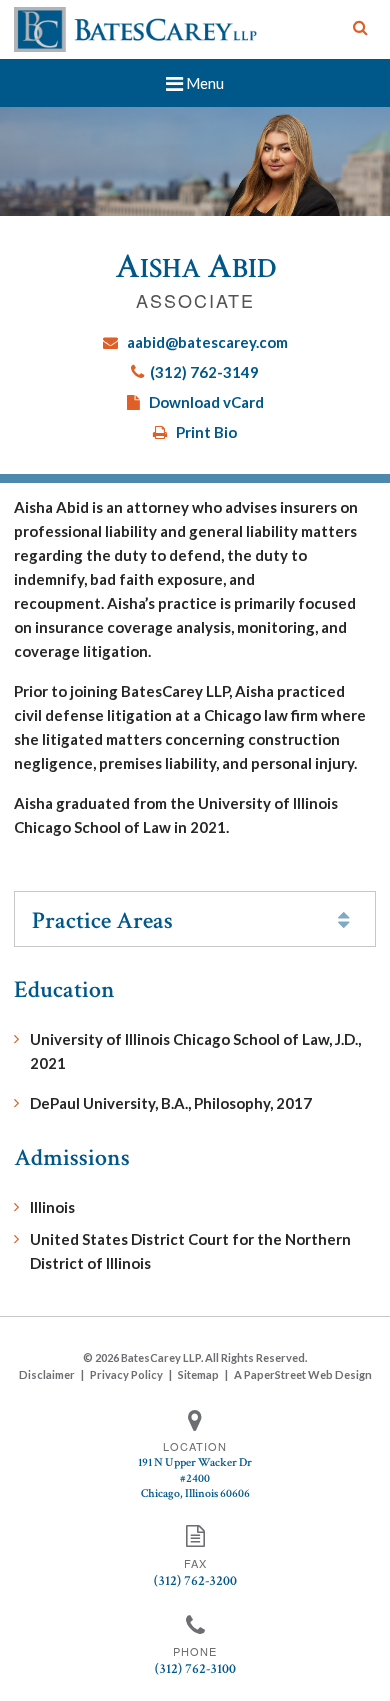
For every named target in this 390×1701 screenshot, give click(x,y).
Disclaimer (47, 1374)
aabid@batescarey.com (207, 342)
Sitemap (198, 1374)
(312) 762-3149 (204, 372)
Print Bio (206, 432)
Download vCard (206, 402)
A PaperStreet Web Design (303, 1374)
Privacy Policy (126, 1374)
